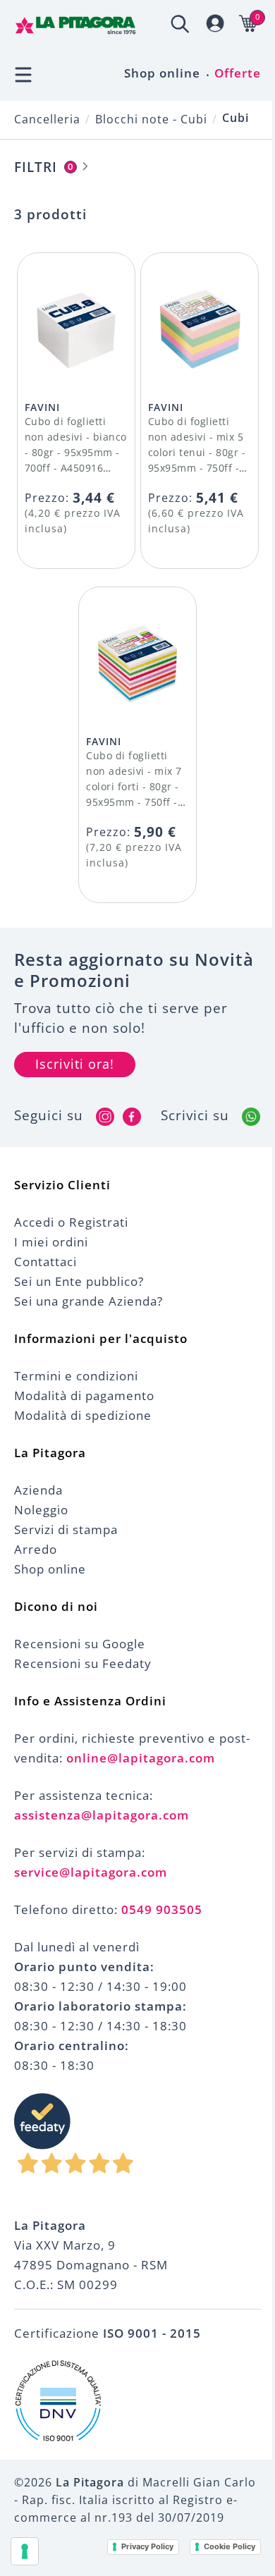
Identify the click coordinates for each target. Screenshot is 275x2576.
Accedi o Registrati (71, 1222)
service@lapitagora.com (91, 1872)
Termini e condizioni (76, 1376)
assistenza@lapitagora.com (102, 1815)
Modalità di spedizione (83, 1415)
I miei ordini (51, 1242)
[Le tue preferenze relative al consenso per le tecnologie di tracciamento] (25, 2551)
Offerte (238, 73)
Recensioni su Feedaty (83, 1663)
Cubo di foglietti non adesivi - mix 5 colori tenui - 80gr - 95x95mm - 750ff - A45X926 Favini (197, 452)
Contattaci (45, 1262)
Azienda (38, 1490)
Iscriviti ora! (75, 1064)
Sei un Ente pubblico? (79, 1281)
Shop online (162, 73)
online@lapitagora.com (141, 1758)
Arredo (36, 1549)
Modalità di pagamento (84, 1396)
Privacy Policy (147, 2546)
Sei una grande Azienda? (88, 1301)
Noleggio (41, 1510)
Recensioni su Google (80, 1644)
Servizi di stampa (66, 1529)
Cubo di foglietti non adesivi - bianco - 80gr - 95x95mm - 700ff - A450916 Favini (76, 452)
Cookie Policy (230, 2546)
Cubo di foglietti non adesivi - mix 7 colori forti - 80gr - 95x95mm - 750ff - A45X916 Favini (134, 786)
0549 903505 (162, 1909)
